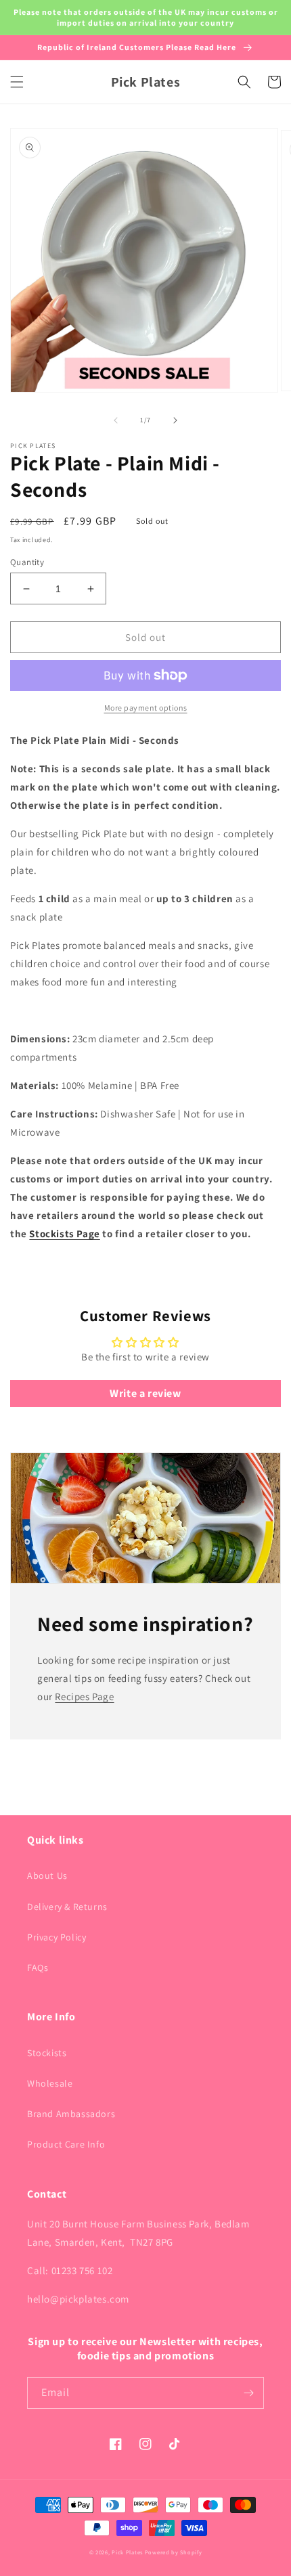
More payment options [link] (146, 708)
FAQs (38, 1968)
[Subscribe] (248, 2393)
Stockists (47, 2053)
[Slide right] (175, 420)
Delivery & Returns (67, 1907)
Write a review (145, 1393)
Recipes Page (84, 1696)
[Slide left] (116, 420)
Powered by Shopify (174, 2552)
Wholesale (50, 2083)
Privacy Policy (57, 1937)
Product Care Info (66, 2144)
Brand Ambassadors (71, 2114)
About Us (47, 1875)
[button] (17, 82)
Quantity (27, 562)
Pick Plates (127, 2552)
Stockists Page (64, 1234)
